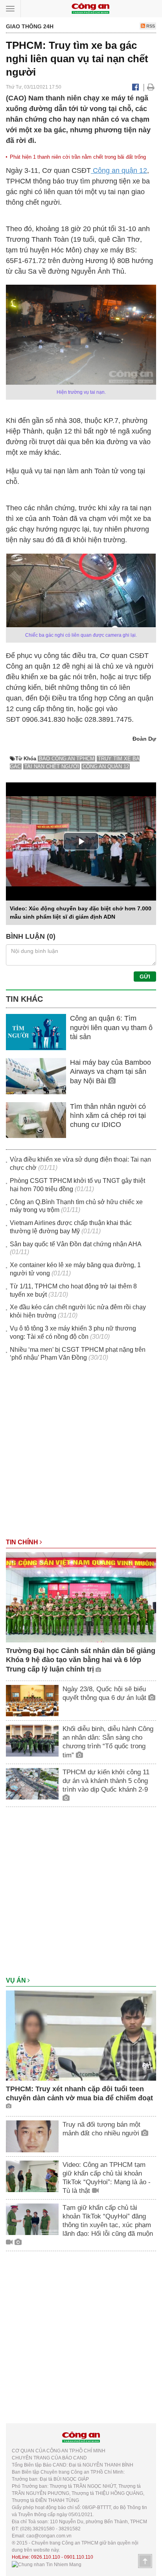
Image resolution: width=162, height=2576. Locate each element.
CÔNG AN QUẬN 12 (106, 766)
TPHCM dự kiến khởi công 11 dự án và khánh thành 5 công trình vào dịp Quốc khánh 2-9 (106, 1781)
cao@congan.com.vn (49, 2536)
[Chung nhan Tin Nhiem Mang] (47, 2564)
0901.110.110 (79, 2557)
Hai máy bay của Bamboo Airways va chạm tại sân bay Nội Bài (110, 1072)
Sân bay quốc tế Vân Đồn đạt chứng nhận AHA (75, 1244)
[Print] (151, 87)
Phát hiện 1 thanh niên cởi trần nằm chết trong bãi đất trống (78, 157)
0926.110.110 (46, 2557)
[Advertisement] (81, 1454)
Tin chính (23, 1542)
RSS (150, 26)
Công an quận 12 (119, 170)
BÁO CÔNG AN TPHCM (67, 759)
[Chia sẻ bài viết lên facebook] (135, 87)
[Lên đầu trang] (145, 2561)
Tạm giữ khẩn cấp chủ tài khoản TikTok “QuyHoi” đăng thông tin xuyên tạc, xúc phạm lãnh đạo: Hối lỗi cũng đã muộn (108, 2221)
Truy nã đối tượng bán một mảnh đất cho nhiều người (102, 2129)
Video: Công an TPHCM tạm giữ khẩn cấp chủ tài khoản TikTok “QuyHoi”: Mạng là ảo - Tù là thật (107, 2178)
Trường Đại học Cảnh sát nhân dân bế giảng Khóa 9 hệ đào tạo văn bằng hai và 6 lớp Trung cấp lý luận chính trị (81, 1660)
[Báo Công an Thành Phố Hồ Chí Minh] (90, 8)
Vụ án (17, 1980)
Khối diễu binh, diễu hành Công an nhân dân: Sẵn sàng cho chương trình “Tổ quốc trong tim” (108, 1742)
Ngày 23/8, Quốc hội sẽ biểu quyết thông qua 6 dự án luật (105, 1693)
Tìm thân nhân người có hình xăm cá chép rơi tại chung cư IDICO (108, 1116)
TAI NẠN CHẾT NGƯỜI (52, 766)
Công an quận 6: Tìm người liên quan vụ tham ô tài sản (111, 1028)
